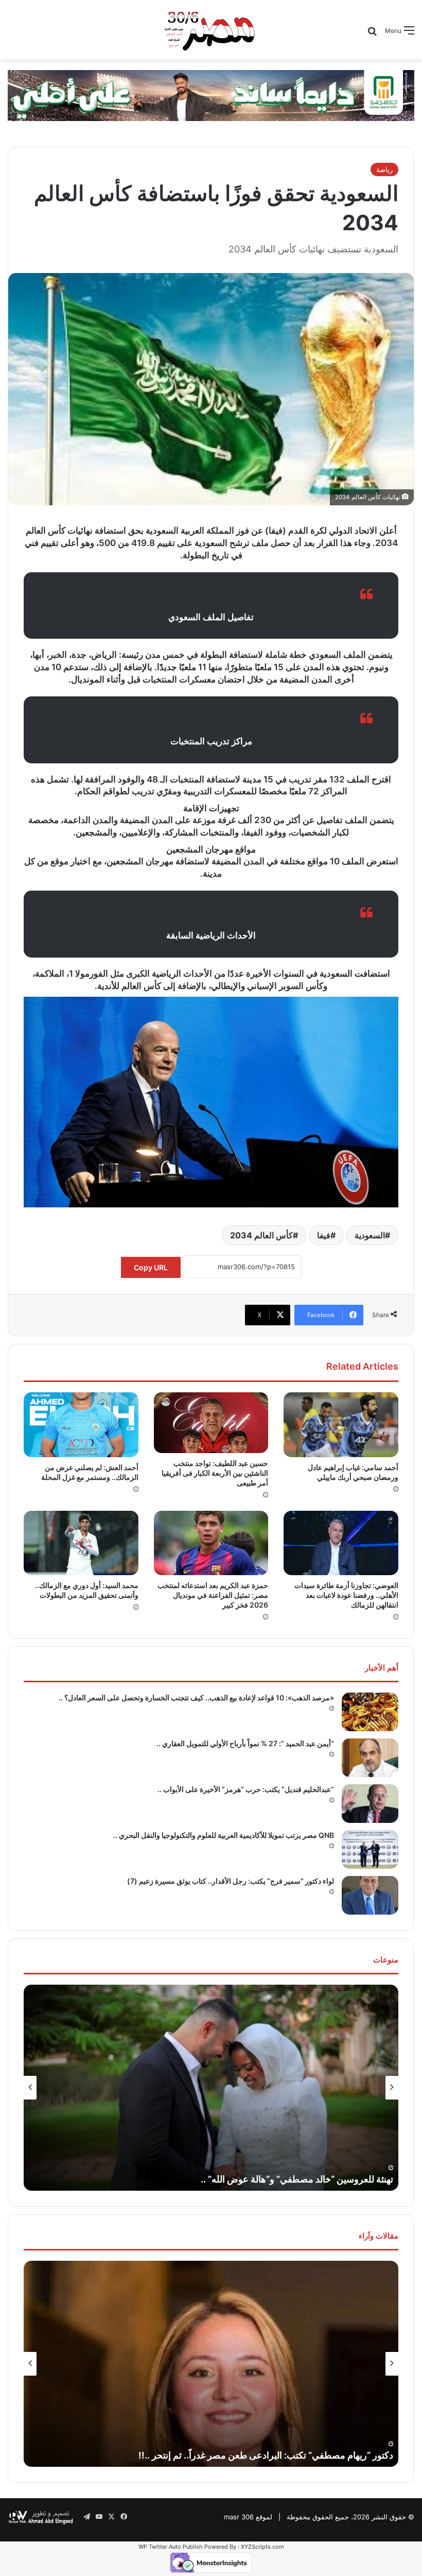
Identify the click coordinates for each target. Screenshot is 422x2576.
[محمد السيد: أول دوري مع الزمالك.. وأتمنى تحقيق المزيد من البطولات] (81, 1543)
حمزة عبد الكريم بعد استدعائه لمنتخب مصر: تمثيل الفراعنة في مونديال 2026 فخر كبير (213, 1595)
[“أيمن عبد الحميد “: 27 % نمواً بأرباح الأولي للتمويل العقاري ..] (370, 1758)
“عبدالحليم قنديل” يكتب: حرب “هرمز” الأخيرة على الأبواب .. (246, 1789)
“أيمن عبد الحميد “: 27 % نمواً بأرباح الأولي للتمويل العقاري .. (245, 1743)
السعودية (370, 1235)
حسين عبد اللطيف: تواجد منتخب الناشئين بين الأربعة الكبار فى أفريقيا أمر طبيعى (215, 1473)
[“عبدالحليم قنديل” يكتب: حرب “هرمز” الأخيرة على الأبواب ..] (370, 1804)
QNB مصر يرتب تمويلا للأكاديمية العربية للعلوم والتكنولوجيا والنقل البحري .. (224, 1835)
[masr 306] (211, 30)
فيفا (324, 1235)
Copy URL (151, 1267)
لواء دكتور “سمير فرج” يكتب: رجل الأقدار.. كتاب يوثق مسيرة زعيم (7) (231, 1881)
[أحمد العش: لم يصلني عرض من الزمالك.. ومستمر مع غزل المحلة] (81, 1425)
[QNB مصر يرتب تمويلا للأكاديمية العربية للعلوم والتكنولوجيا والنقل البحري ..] (370, 1849)
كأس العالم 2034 (261, 1235)
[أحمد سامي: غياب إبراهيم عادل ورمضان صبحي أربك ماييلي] (341, 1425)
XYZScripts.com (262, 2547)
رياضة (384, 169)
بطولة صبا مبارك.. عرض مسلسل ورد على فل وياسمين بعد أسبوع (270, 2179)
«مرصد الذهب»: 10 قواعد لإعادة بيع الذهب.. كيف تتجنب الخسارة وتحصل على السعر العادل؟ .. (196, 1698)
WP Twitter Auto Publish (171, 2547)
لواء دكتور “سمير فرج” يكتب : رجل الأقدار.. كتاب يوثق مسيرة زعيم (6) (260, 2455)
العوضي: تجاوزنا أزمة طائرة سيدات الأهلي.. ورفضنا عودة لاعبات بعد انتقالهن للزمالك (346, 1595)
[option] (211, 2088)
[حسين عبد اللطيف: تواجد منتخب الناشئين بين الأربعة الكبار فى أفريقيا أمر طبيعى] (211, 1422)
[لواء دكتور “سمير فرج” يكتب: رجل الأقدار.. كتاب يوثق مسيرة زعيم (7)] (370, 1895)
